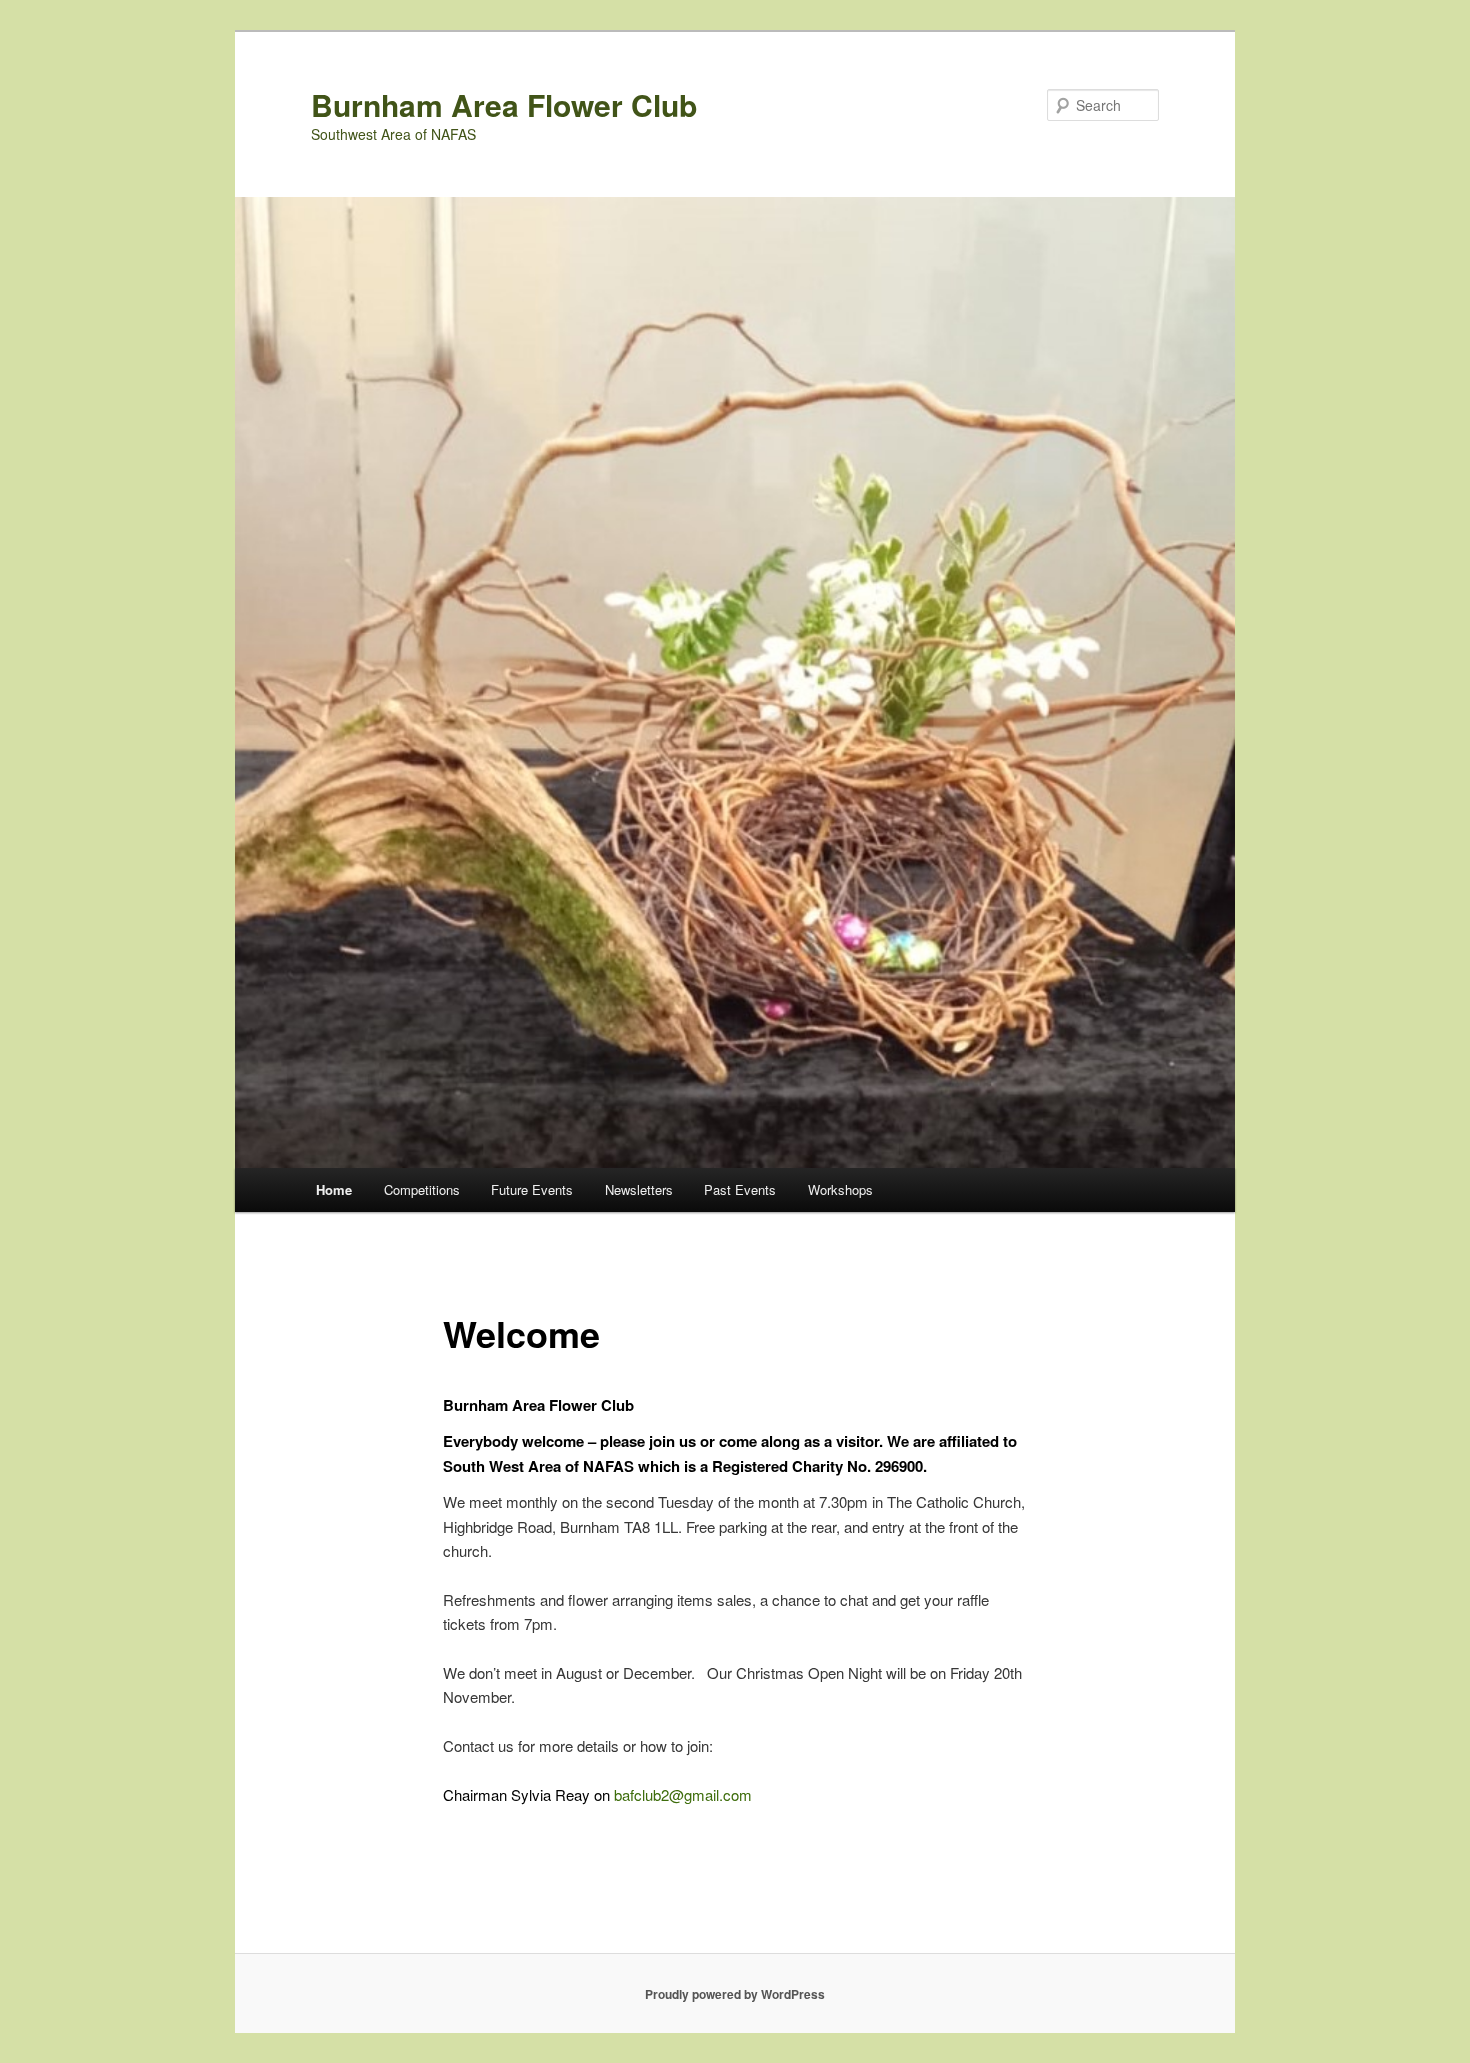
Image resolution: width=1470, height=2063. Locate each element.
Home (334, 1189)
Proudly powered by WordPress (735, 1994)
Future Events (532, 1189)
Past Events (740, 1189)
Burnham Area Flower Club (504, 104)
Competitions (422, 1189)
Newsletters (639, 1189)
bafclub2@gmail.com (683, 1794)
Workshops (840, 1189)
